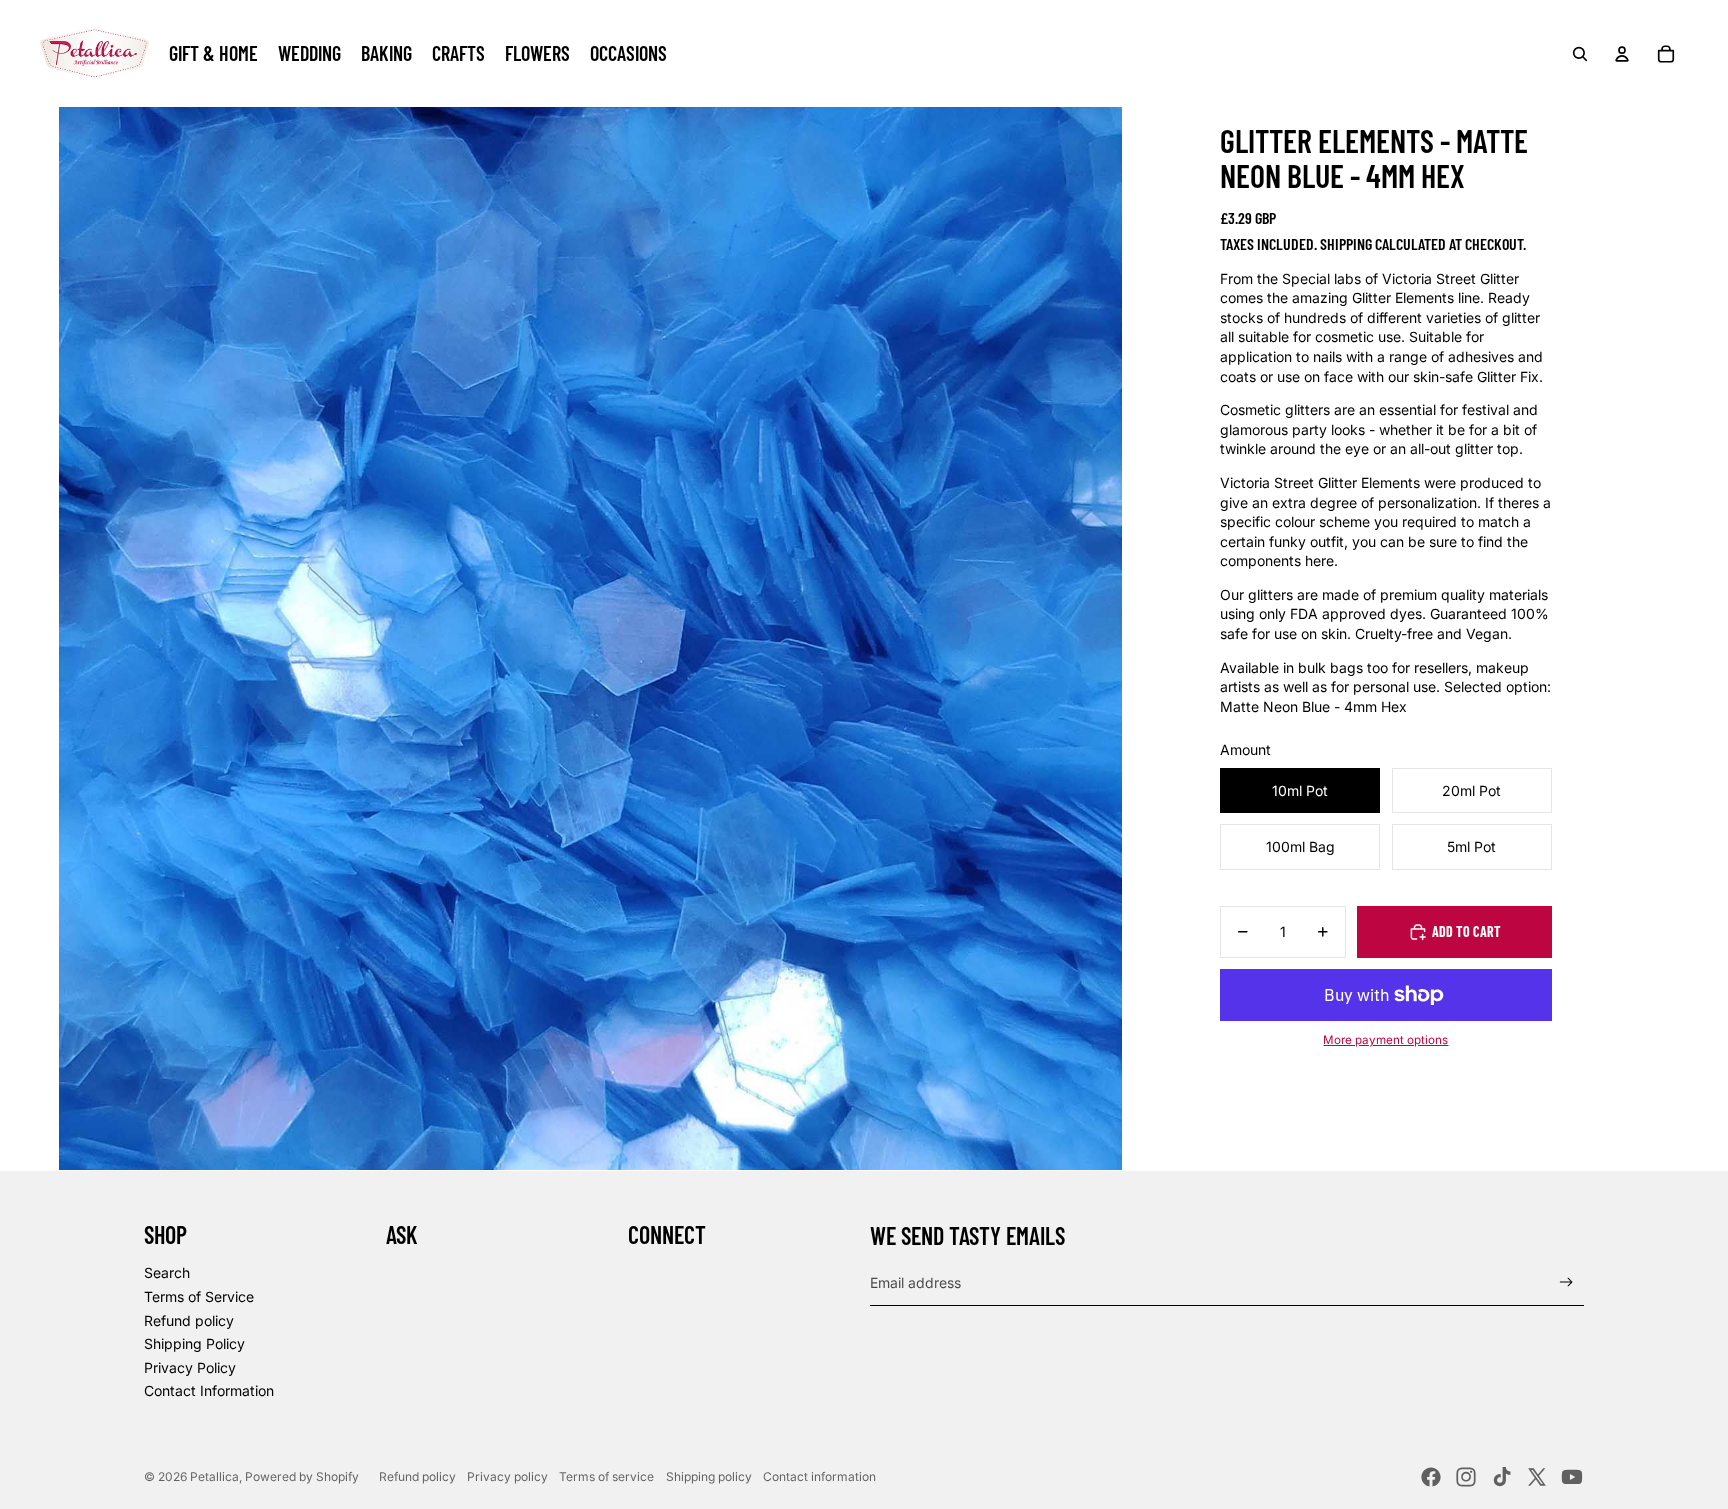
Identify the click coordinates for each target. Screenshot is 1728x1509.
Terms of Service (199, 1296)
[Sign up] (1566, 1282)
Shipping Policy (194, 1343)
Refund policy (189, 1320)
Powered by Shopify (302, 1476)
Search (167, 1272)
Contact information (819, 1476)
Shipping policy (709, 1476)
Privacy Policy (190, 1367)
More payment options (1385, 1041)
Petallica (214, 1476)
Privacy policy (507, 1476)
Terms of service (606, 1476)
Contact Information (209, 1390)
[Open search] (1580, 54)
